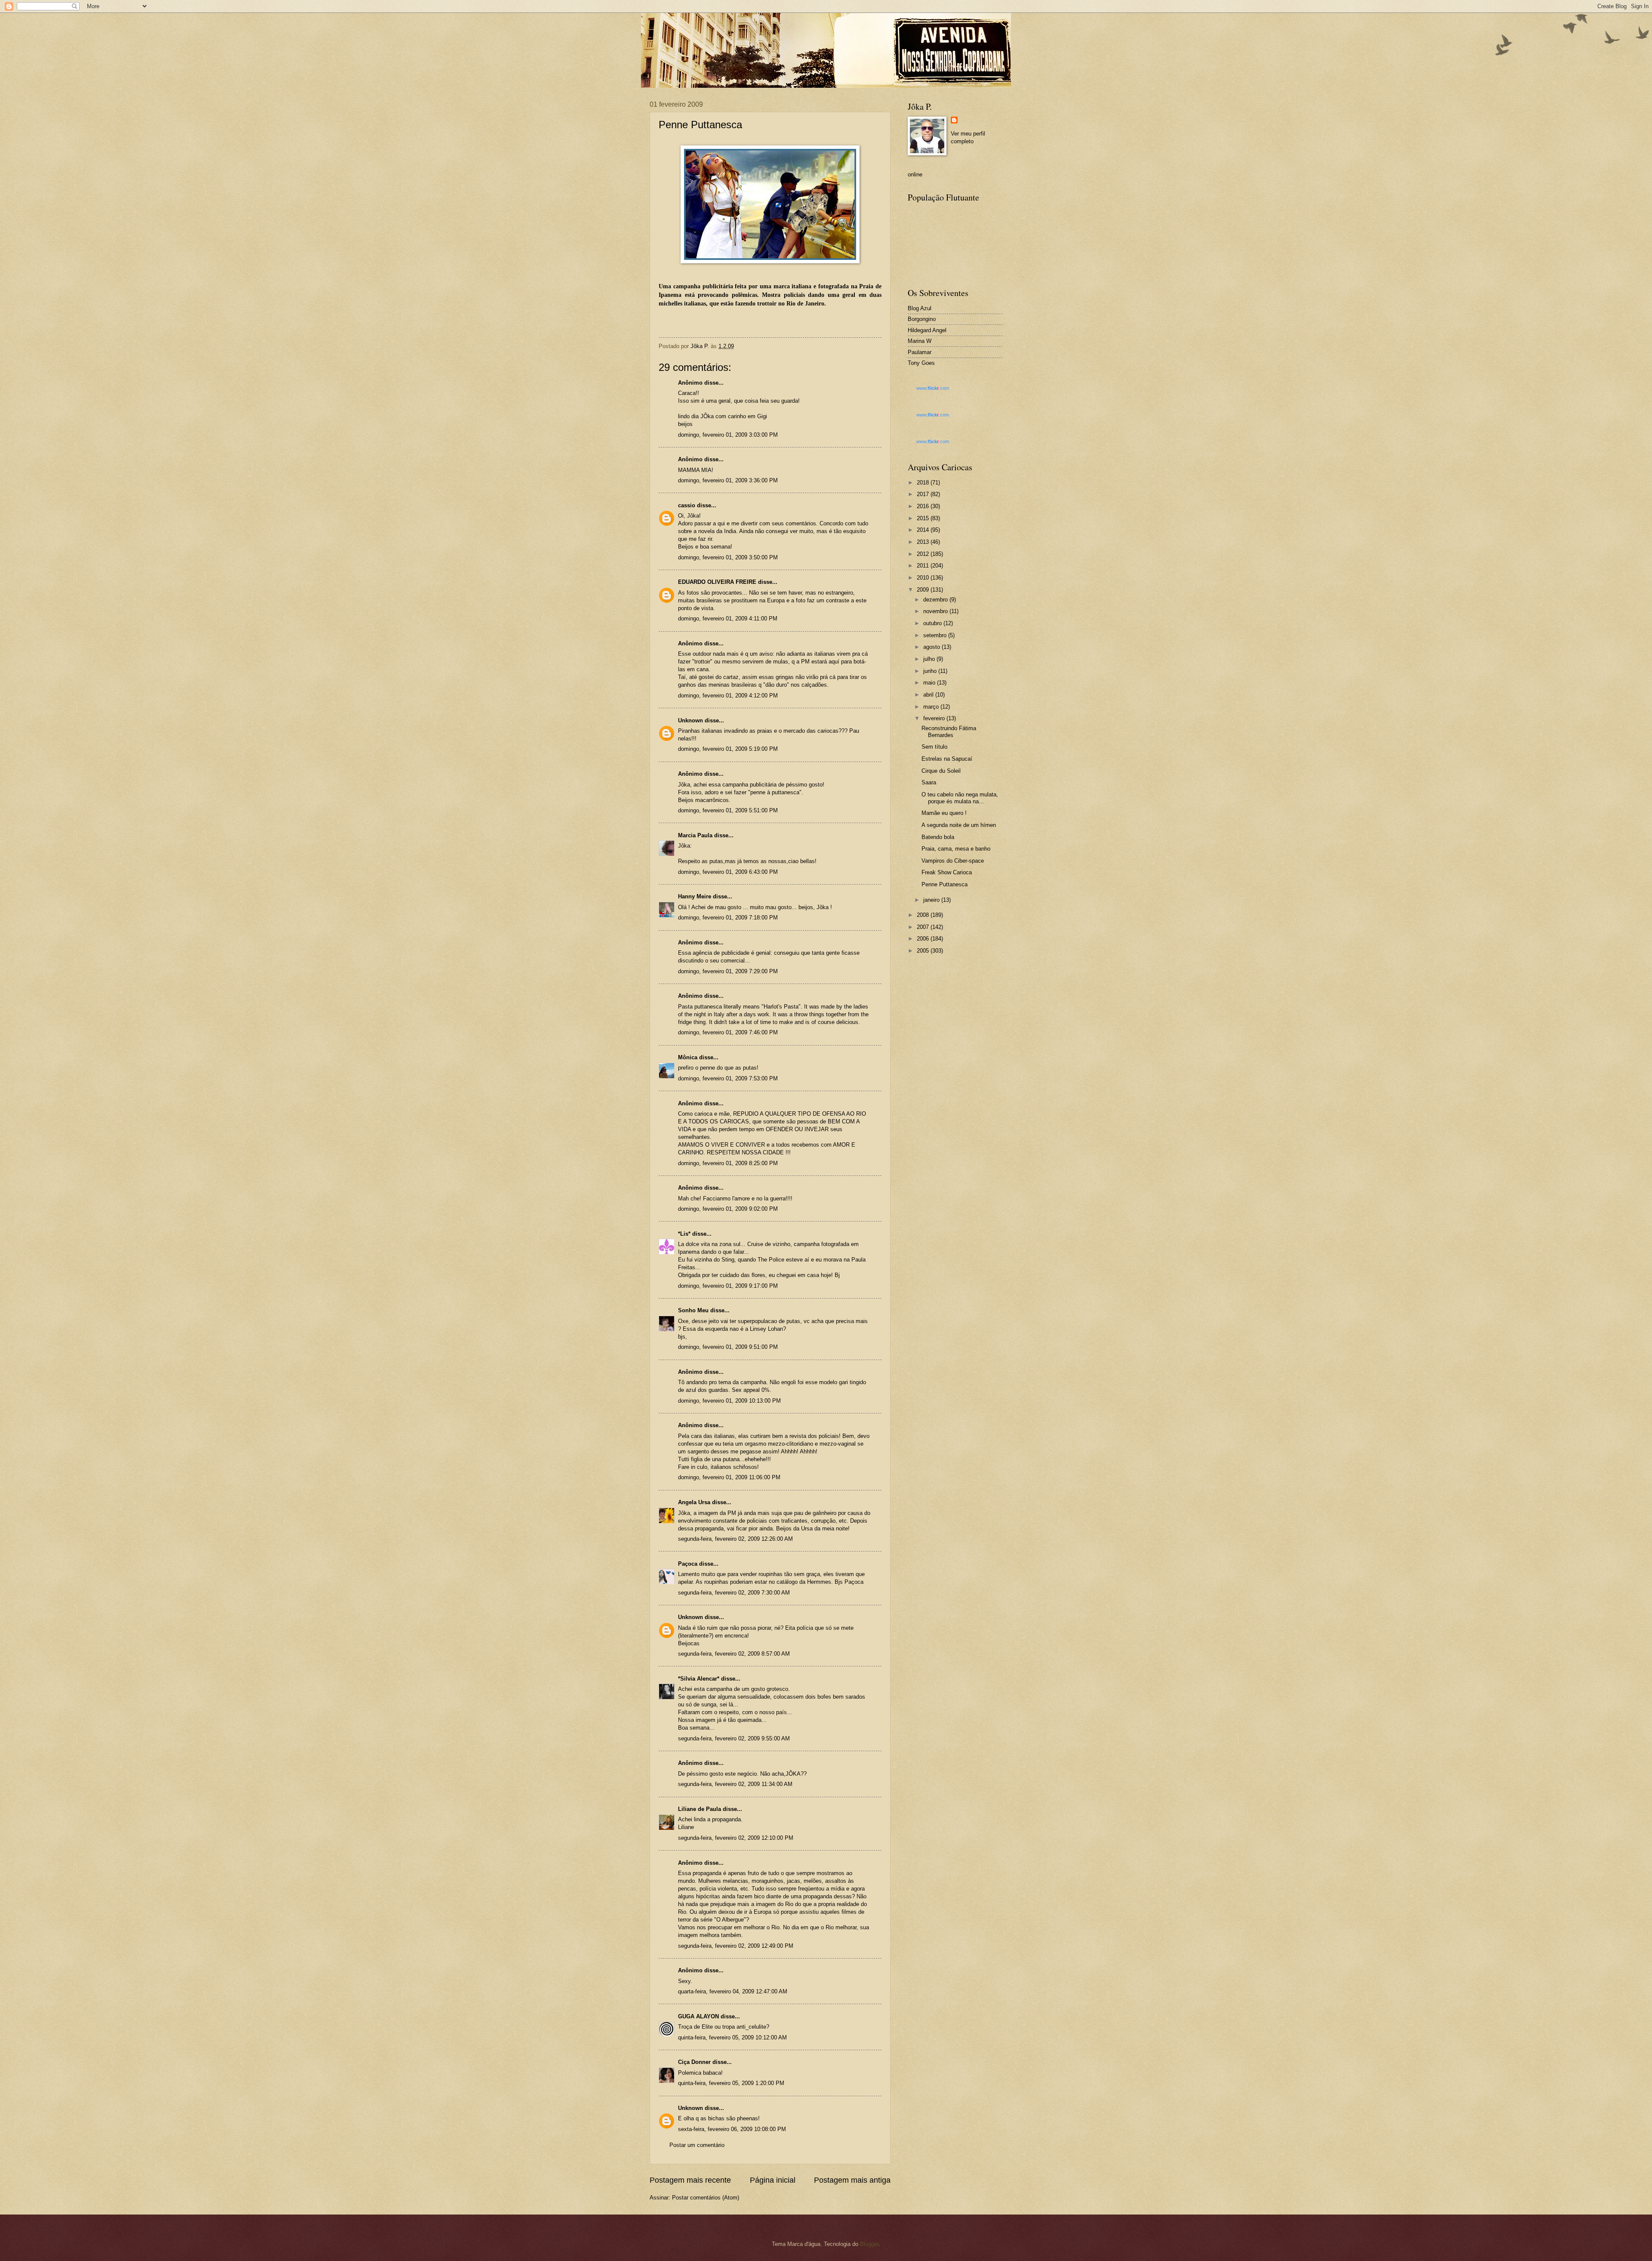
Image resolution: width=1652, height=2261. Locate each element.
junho (931, 671)
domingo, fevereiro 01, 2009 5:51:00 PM (728, 810)
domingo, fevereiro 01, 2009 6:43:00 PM (728, 872)
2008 (924, 915)
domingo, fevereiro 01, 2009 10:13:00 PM (729, 1401)
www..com (933, 388)
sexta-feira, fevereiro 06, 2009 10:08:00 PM (732, 2129)
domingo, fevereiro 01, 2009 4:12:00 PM (728, 696)
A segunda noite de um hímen (959, 825)
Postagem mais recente (690, 2180)
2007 (924, 927)
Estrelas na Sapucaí (947, 759)
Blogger (869, 2244)
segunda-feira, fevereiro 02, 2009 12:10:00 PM (736, 1838)
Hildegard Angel (927, 330)
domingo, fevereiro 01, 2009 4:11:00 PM (728, 618)
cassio (687, 505)
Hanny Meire (695, 896)
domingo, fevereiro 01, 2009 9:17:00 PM (728, 1286)
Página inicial (773, 2180)
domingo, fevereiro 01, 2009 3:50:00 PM (728, 557)
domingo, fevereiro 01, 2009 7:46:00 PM (728, 1032)
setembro (936, 635)
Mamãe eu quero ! (944, 813)
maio (930, 683)
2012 (924, 554)
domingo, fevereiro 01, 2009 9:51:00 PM (728, 1347)
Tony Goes (921, 363)
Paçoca (688, 1564)
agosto (932, 647)
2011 (924, 566)
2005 (924, 951)
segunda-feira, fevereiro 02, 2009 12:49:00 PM (736, 1946)
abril (929, 695)
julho (930, 659)
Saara (929, 782)
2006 (924, 939)
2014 (924, 530)
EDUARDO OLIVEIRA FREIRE (717, 582)
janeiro (932, 900)
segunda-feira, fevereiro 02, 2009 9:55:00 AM (734, 1738)
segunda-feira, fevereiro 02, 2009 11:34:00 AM (735, 1784)
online (915, 174)
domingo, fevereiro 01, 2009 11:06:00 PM (729, 1477)
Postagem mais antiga (852, 2180)
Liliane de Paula (700, 1809)
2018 (924, 483)
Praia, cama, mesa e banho (956, 849)
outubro (933, 623)
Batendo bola (938, 837)
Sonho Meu (693, 1310)
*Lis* (684, 1234)
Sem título (934, 747)
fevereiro (935, 718)
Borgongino (922, 319)
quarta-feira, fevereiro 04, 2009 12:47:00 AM (733, 1991)
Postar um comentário (697, 2145)
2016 (924, 506)
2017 (924, 494)
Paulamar (920, 352)
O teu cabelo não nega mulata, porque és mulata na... (960, 798)
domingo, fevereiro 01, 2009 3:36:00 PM (728, 480)
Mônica (688, 1057)
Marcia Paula (695, 835)
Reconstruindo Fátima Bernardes (949, 731)
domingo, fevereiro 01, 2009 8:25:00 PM (728, 1163)
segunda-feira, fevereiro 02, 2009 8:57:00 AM (734, 1654)
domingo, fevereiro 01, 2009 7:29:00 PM (728, 971)
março (932, 707)
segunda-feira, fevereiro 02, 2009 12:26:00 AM (735, 1539)
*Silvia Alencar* (699, 1679)
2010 (924, 578)
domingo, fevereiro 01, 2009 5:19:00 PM (728, 749)
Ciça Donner (694, 2062)
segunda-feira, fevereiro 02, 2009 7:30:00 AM (734, 1593)
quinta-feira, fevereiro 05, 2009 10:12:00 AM (732, 2037)
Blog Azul (920, 308)
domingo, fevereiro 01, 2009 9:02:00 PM (728, 1209)
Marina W (920, 341)
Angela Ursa (694, 1502)
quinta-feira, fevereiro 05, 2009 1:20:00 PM (731, 2083)
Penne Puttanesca (945, 884)
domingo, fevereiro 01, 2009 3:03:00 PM (728, 435)
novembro (936, 611)
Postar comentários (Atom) (706, 2198)
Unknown (690, 720)
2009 (924, 590)
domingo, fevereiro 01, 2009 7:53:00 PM (728, 1078)
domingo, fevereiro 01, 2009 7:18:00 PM (728, 918)
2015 (924, 518)
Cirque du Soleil (941, 771)
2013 (924, 542)
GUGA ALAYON (698, 2016)
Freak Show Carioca (947, 872)
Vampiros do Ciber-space (953, 861)
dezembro (936, 600)
